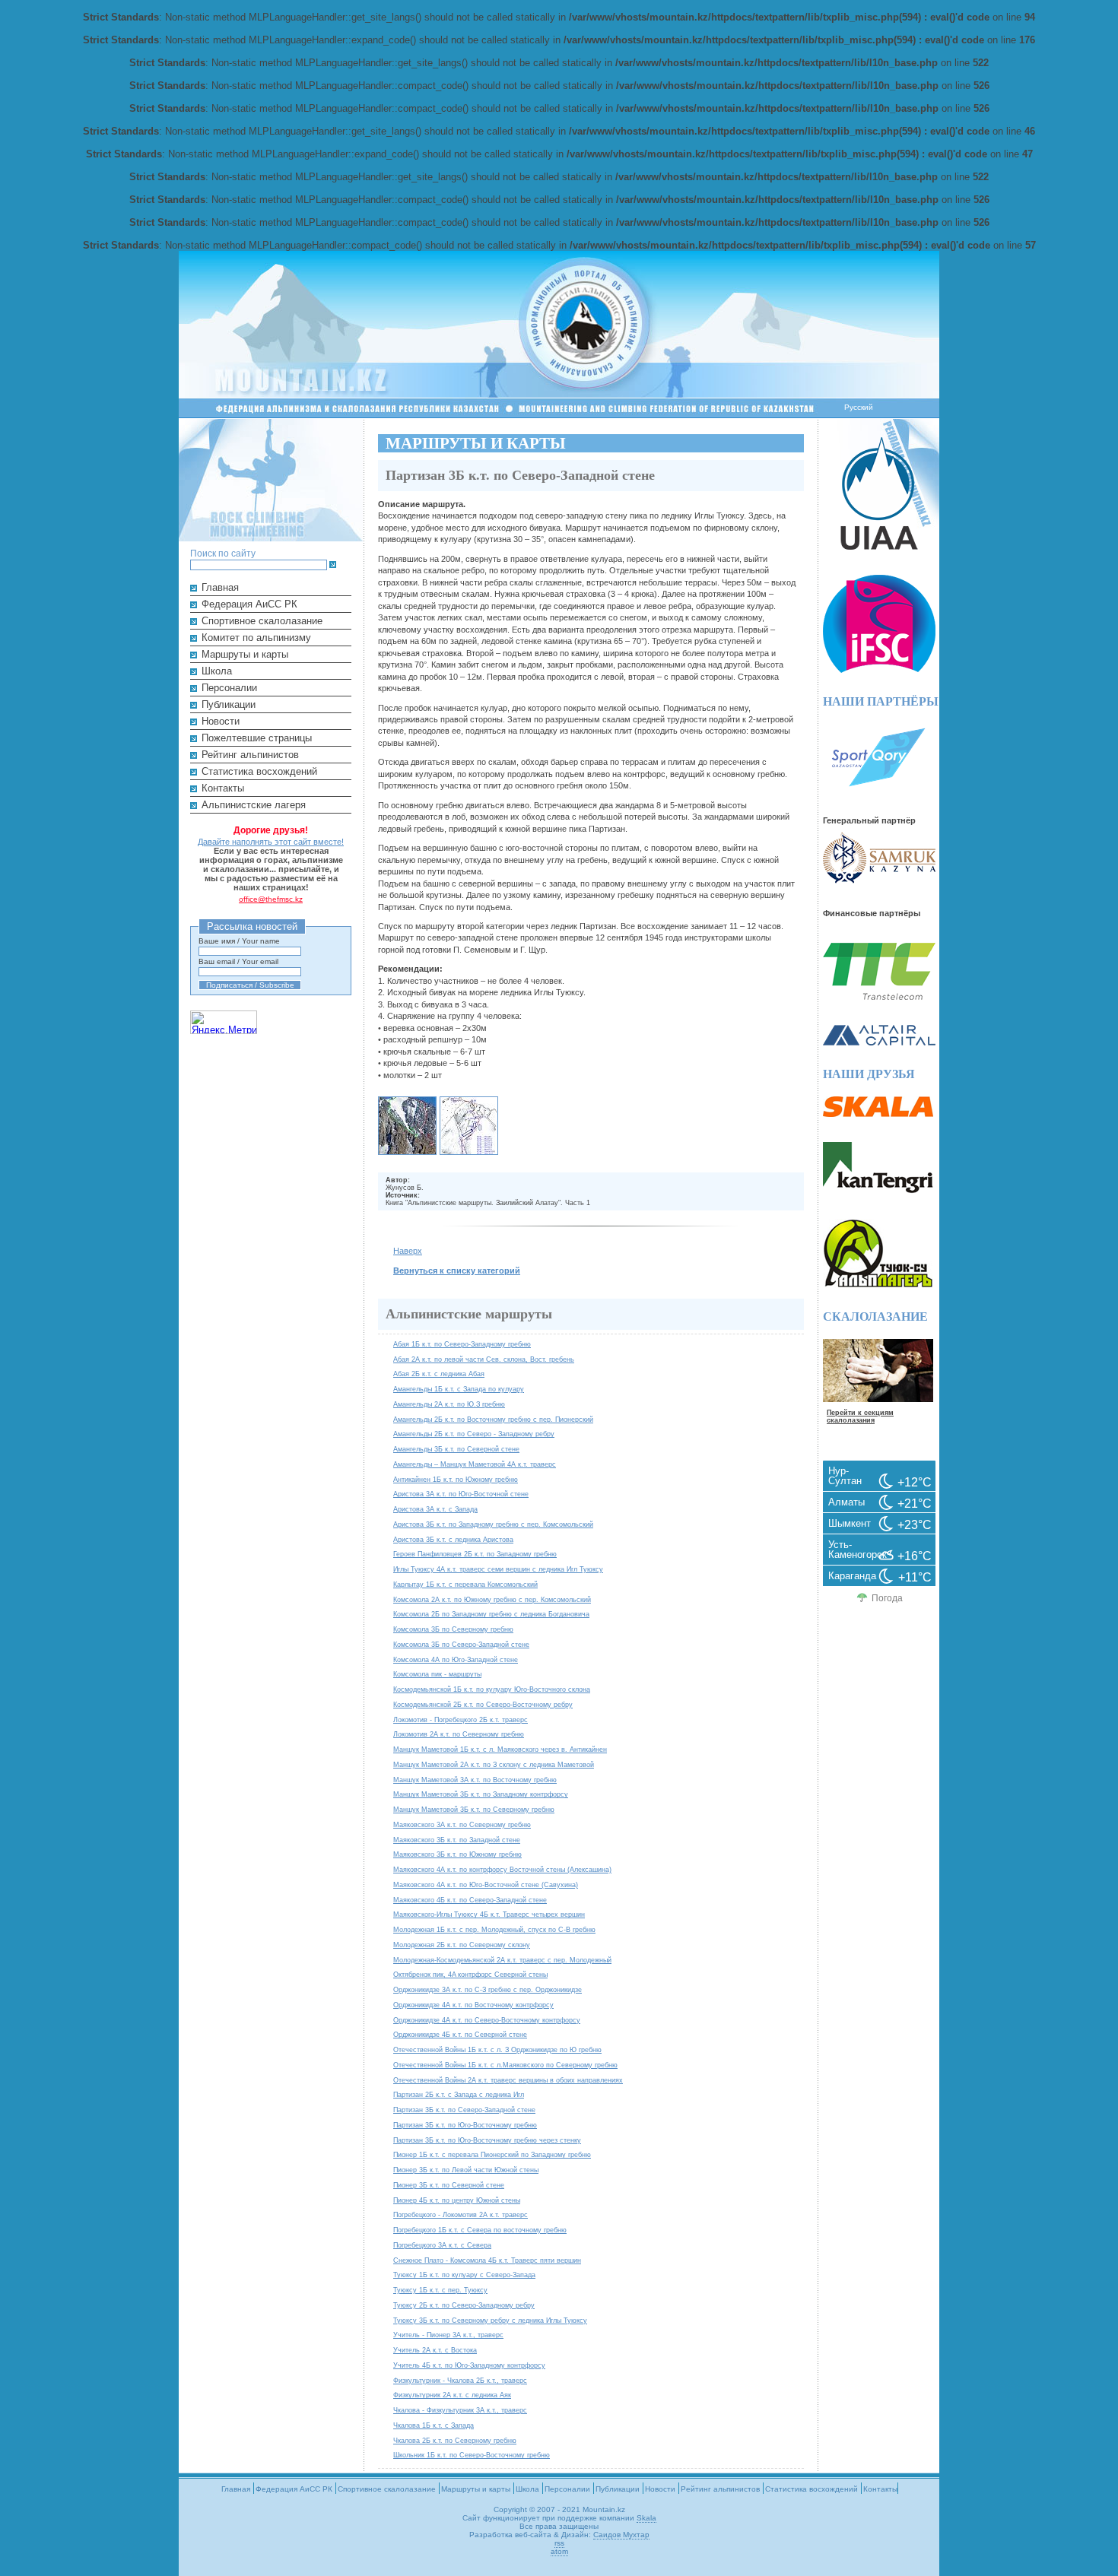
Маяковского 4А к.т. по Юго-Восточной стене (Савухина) (486, 1884)
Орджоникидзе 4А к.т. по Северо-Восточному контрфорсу (487, 2020)
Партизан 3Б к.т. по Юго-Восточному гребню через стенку (487, 2140)
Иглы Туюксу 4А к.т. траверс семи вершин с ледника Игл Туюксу (498, 1569)
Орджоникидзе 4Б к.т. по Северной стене (460, 2034)
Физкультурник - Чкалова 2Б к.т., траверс (460, 2380)
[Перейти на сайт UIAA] (879, 546)
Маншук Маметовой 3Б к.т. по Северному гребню (474, 1809)
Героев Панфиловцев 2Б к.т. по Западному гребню (475, 1554)
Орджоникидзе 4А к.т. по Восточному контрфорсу (473, 2005)
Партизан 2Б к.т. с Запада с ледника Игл (459, 2094)
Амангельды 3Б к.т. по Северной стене (456, 1449)
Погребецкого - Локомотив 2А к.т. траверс (461, 2214)
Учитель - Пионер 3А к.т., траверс (448, 2335)
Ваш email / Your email (238, 961)
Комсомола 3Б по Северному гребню (453, 1629)
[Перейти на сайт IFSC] (879, 669)
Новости (221, 721)
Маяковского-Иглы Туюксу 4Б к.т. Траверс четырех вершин (489, 1914)
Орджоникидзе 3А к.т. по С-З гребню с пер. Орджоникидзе (488, 1989)
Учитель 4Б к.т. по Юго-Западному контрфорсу (469, 2365)
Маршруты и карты (245, 654)
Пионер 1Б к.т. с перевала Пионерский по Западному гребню (492, 2154)
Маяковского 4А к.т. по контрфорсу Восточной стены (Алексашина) (502, 1869)
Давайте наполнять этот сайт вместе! (271, 842)
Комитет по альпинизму (256, 638)
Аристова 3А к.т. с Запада (435, 1509)
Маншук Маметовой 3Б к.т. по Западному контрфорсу (481, 1794)
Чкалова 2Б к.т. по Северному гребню (455, 2440)
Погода (887, 1598)
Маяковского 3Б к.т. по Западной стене (457, 1840)
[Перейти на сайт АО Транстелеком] (879, 996)
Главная (220, 587)
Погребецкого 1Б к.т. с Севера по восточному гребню (480, 2230)
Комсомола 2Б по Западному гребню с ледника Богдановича (491, 1614)
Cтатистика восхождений (259, 771)
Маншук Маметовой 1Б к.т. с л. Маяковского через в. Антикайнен (500, 1749)
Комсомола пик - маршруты (437, 1674)
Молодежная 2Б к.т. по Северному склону (462, 1945)
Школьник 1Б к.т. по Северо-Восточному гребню (472, 2455)
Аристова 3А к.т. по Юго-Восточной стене (461, 1494)
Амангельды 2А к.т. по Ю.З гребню (449, 1404)
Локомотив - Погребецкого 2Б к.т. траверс (461, 1719)
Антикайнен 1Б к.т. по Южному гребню (456, 1479)
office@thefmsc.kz (271, 899)
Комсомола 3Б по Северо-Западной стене (461, 1644)
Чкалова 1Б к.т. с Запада (434, 2425)
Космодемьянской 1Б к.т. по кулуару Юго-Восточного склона (492, 1689)
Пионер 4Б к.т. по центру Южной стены (457, 2200)
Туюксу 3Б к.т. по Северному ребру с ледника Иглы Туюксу (490, 2320)
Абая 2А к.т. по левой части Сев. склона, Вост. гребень (484, 1359)
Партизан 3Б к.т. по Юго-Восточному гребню (465, 2125)
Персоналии (229, 688)
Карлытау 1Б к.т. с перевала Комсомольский (465, 1584)
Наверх (408, 1251)
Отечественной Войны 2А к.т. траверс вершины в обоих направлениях (508, 2080)
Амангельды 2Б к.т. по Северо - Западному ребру (474, 1434)
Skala (646, 2518)
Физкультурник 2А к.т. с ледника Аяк (452, 2395)
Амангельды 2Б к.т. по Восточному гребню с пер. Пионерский (493, 1419)
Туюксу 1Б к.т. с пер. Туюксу (440, 2290)
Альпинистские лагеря (254, 805)
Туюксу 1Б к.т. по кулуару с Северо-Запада (464, 2275)
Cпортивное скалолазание (262, 621)
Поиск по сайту (223, 553)
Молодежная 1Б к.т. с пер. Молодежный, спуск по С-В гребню (494, 1929)
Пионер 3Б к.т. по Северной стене (449, 2185)
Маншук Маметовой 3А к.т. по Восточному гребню (475, 1780)
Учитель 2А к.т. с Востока (435, 2350)
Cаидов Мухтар (621, 2535)
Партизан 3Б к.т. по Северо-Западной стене (464, 2110)
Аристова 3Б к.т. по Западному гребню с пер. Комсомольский (493, 1524)
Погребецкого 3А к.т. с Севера (442, 2245)
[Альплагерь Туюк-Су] (878, 1285)
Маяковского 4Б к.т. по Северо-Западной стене (470, 1900)
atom (559, 2551)
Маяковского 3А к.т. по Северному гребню (462, 1824)
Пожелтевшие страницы (257, 738)
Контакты (223, 788)
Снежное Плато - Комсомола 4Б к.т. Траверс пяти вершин (487, 2260)
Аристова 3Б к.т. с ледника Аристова (453, 1539)
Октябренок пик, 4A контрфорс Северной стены (470, 1974)
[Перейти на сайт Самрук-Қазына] (879, 880)
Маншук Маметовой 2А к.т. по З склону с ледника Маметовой (494, 1764)
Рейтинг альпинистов (250, 755)
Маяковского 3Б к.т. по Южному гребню (457, 1854)
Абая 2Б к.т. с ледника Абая (439, 1374)
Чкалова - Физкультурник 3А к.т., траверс (460, 2410)
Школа (217, 671)
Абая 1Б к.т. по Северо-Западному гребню (462, 1344)
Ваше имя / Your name (239, 941)
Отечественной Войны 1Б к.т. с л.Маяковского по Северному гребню (505, 2065)
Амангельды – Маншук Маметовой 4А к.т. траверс (475, 1464)
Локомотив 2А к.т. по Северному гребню (459, 1734)
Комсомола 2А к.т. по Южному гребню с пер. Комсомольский (492, 1599)
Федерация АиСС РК (249, 604)
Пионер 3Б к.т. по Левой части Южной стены (466, 2170)
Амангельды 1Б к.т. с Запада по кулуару (459, 1389)
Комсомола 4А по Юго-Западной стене (456, 1659)
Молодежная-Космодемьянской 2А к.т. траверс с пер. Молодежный (502, 1960)
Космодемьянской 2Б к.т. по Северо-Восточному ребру (483, 1704)
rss (559, 2543)
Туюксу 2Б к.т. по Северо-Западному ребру (464, 2305)
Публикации (229, 704)
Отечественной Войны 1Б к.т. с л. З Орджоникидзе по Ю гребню (497, 2049)
